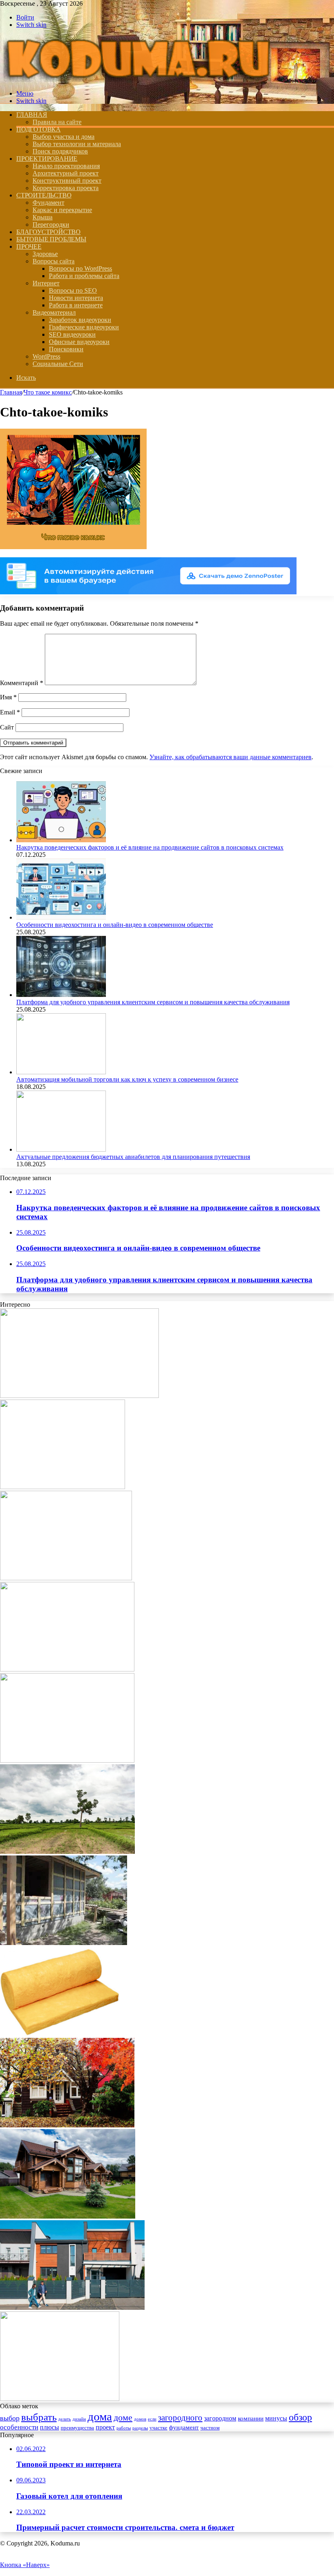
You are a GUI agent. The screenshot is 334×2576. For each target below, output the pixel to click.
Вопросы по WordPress (80, 268)
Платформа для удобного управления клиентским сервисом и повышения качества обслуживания (153, 1002)
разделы (140, 2428)
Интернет (46, 283)
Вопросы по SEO (73, 290)
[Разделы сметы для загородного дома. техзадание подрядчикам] (66, 1578)
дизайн (79, 2419)
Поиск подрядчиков (60, 151)
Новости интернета (76, 298)
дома (100, 2416)
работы (124, 2428)
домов (140, 2419)
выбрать (39, 2417)
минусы (276, 2418)
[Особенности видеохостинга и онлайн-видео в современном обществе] (61, 917)
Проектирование (47, 159)
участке (158, 2428)
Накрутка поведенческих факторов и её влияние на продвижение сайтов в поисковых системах (150, 847)
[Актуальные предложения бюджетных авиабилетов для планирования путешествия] (61, 1149)
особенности (19, 2427)
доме (123, 2417)
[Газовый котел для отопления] (67, 1669)
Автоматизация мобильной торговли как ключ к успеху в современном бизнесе (127, 1079)
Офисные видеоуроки (79, 342)
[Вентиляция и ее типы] (60, 2399)
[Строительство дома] (136, 80)
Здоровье (45, 254)
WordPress (46, 356)
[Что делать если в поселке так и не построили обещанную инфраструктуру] (63, 1487)
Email (10, 712)
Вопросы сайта (54, 261)
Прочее (29, 246)
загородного (180, 2418)
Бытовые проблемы (51, 239)
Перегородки (51, 225)
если (152, 2419)
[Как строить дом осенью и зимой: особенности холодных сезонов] (67, 2125)
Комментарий (22, 683)
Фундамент (48, 203)
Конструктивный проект (67, 181)
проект (105, 2427)
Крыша (43, 217)
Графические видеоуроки (84, 327)
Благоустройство (48, 232)
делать (65, 2419)
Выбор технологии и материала (77, 144)
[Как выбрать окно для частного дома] (72, 2308)
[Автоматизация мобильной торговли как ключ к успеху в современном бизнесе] (61, 1072)
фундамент (184, 2427)
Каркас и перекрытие (62, 210)
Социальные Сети (58, 364)
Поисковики (66, 349)
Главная (11, 392)
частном (210, 2428)
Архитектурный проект (66, 173)
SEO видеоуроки (72, 334)
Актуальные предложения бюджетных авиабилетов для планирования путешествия (133, 1157)
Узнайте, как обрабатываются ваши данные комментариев (231, 757)
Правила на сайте (57, 122)
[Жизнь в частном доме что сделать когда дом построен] (67, 1760)
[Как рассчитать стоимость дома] (68, 2216)
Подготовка (38, 129)
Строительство (44, 195)
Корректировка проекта (66, 188)
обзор (300, 2417)
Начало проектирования (66, 166)
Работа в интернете (76, 305)
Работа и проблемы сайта (84, 276)
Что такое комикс (48, 392)
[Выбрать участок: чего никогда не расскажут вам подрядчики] (67, 1852)
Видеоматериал (54, 312)
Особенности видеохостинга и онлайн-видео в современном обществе (115, 925)
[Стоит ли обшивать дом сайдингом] (64, 1943)
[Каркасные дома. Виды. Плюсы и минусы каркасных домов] (79, 1396)
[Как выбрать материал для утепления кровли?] (60, 2034)
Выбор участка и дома (64, 137)
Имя (8, 697)
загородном (220, 2418)
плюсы (49, 2427)
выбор (10, 2418)
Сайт (7, 727)
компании (251, 2418)
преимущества (77, 2428)
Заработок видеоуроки (80, 320)
